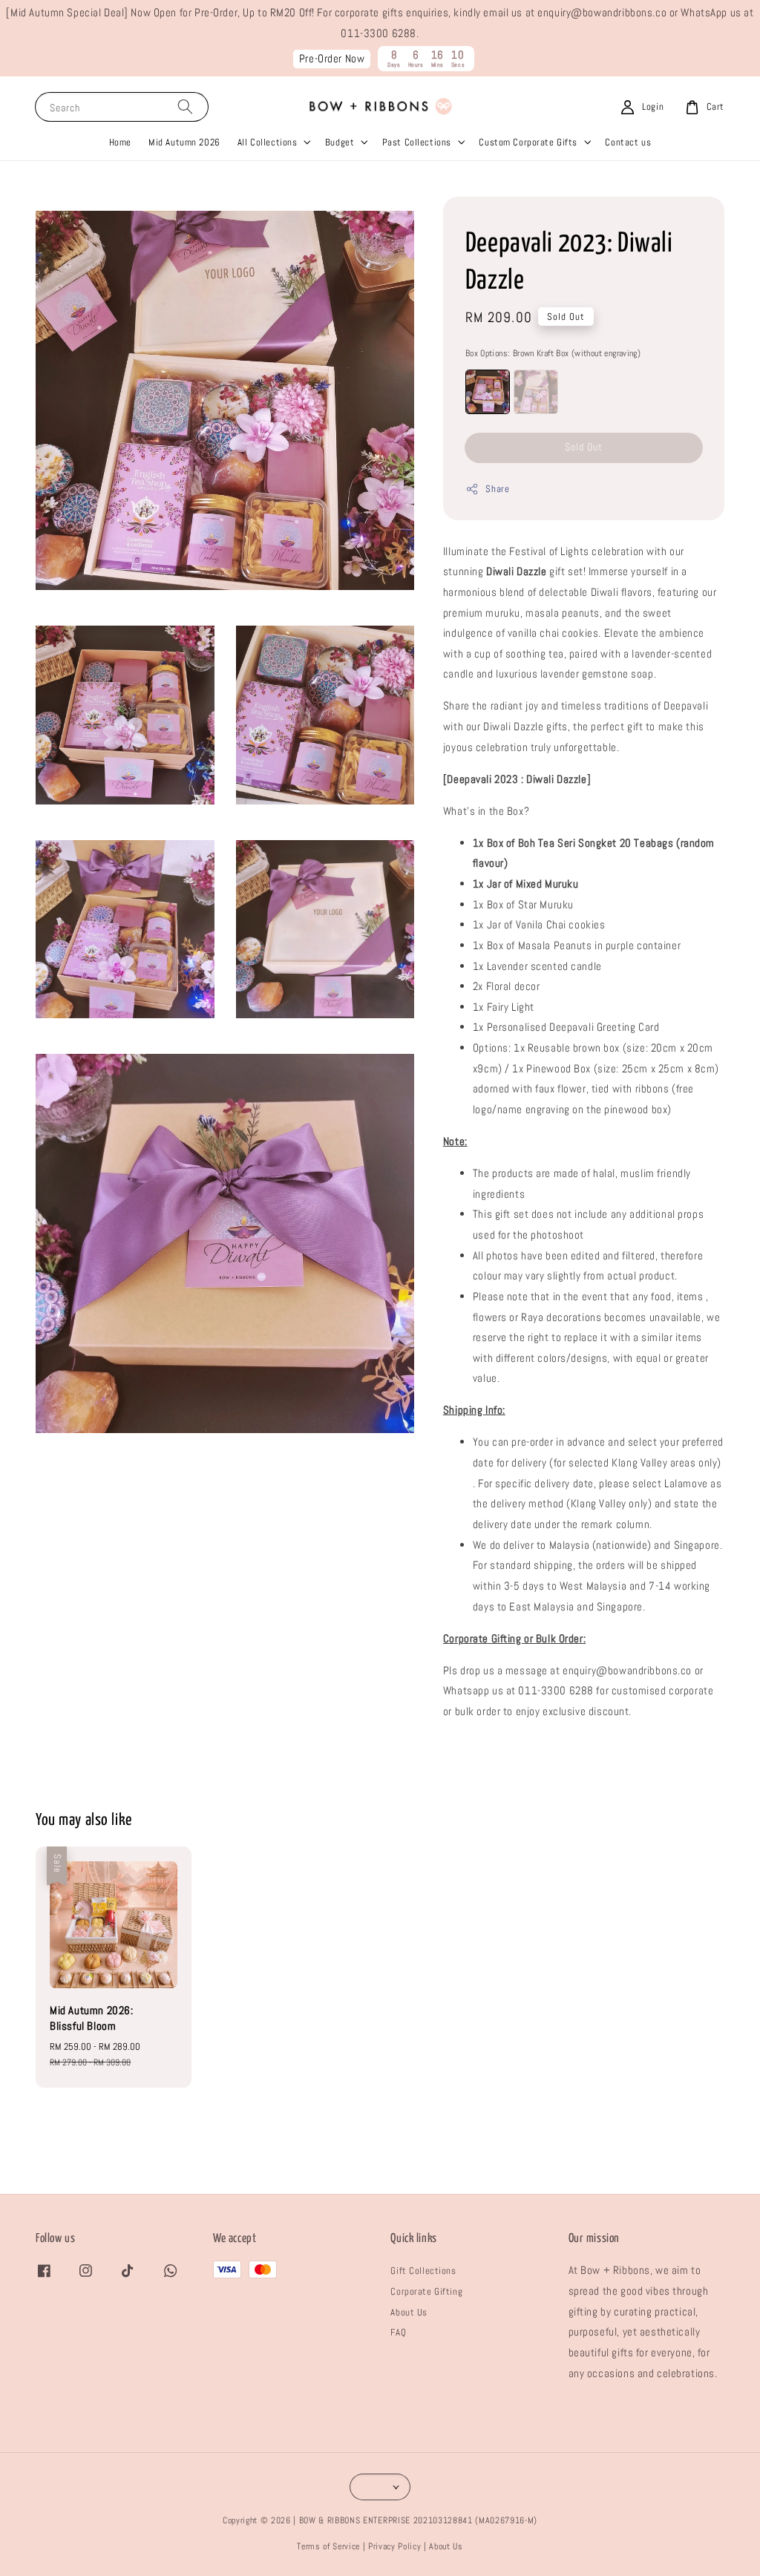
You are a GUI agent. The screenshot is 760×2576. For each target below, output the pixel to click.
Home (120, 142)
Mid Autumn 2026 (184, 142)
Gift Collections (423, 2271)
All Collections (268, 142)
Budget (340, 142)
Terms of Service (328, 2546)
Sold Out (584, 447)
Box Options (553, 353)
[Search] (185, 106)
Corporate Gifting (426, 2291)
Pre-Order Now (332, 59)
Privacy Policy (394, 2546)
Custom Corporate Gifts (528, 142)
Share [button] (497, 489)
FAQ (398, 2332)
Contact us (628, 142)
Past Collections (417, 142)
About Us (409, 2312)
